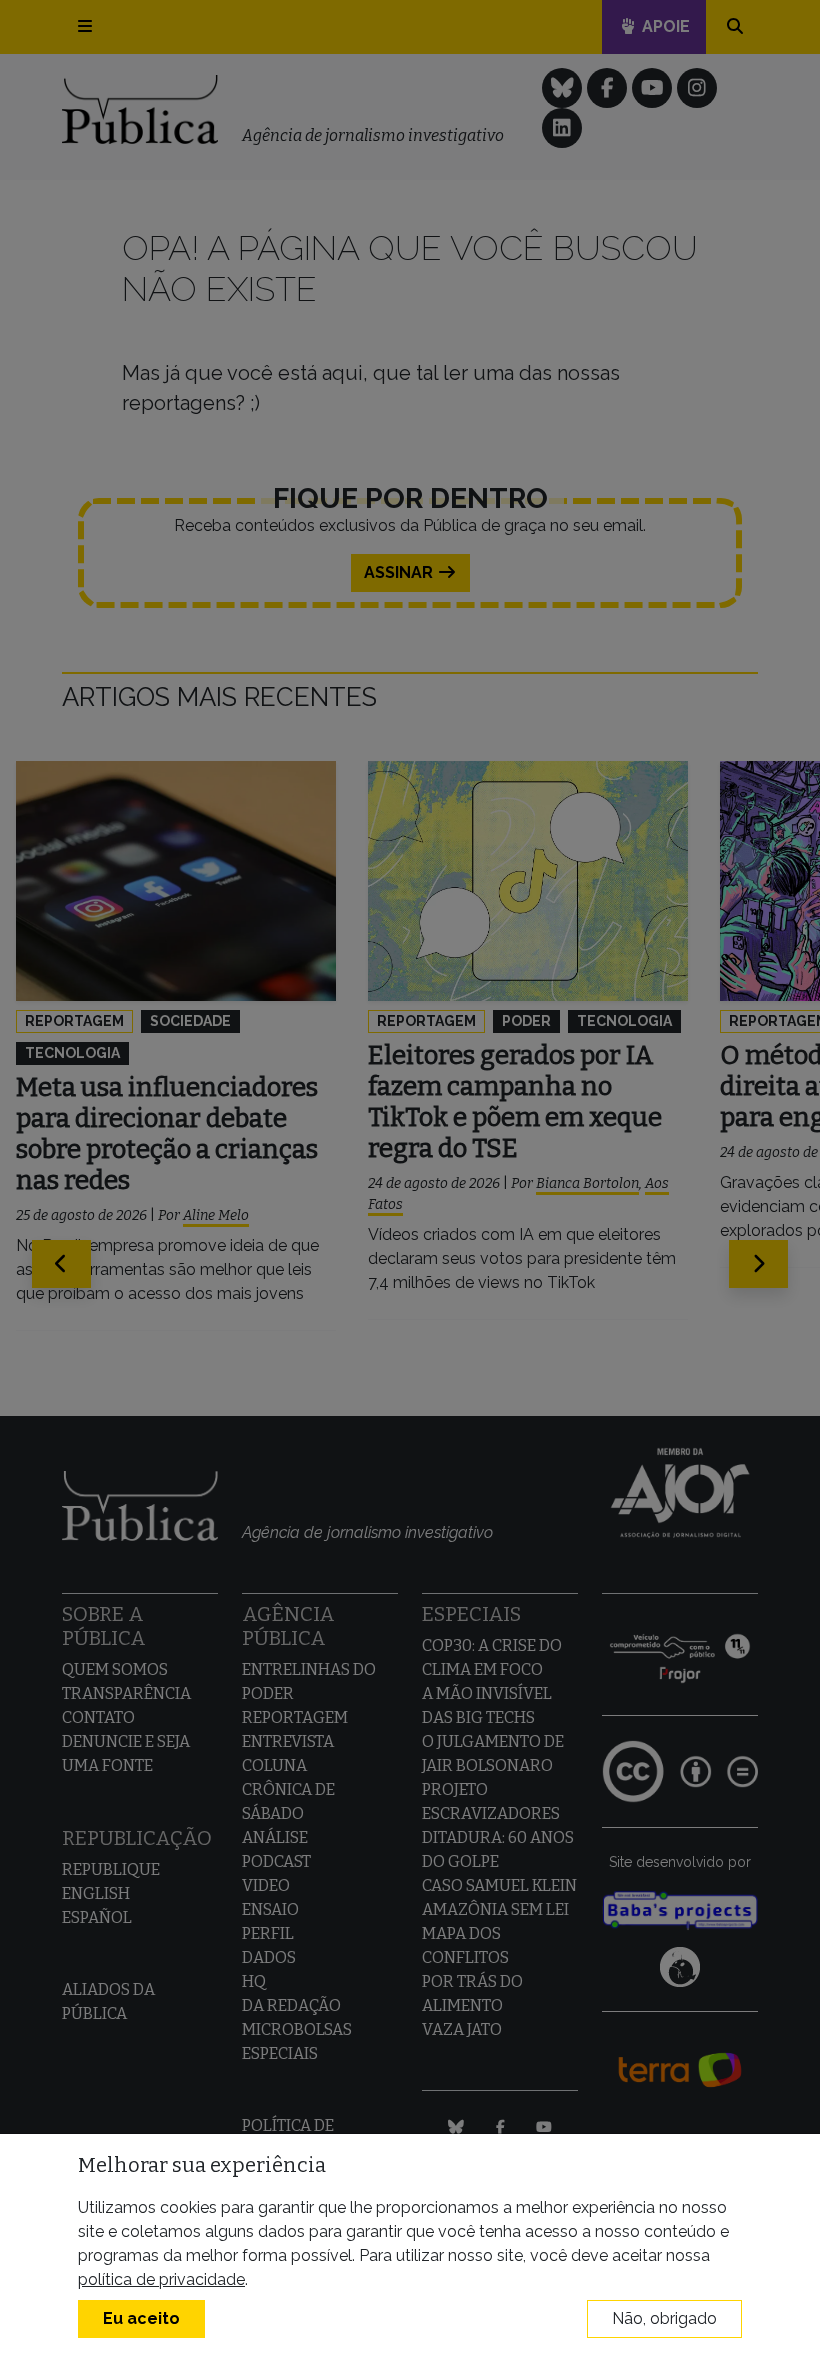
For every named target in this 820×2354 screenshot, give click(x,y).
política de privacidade (161, 2279)
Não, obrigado (664, 2318)
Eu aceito (141, 2318)
